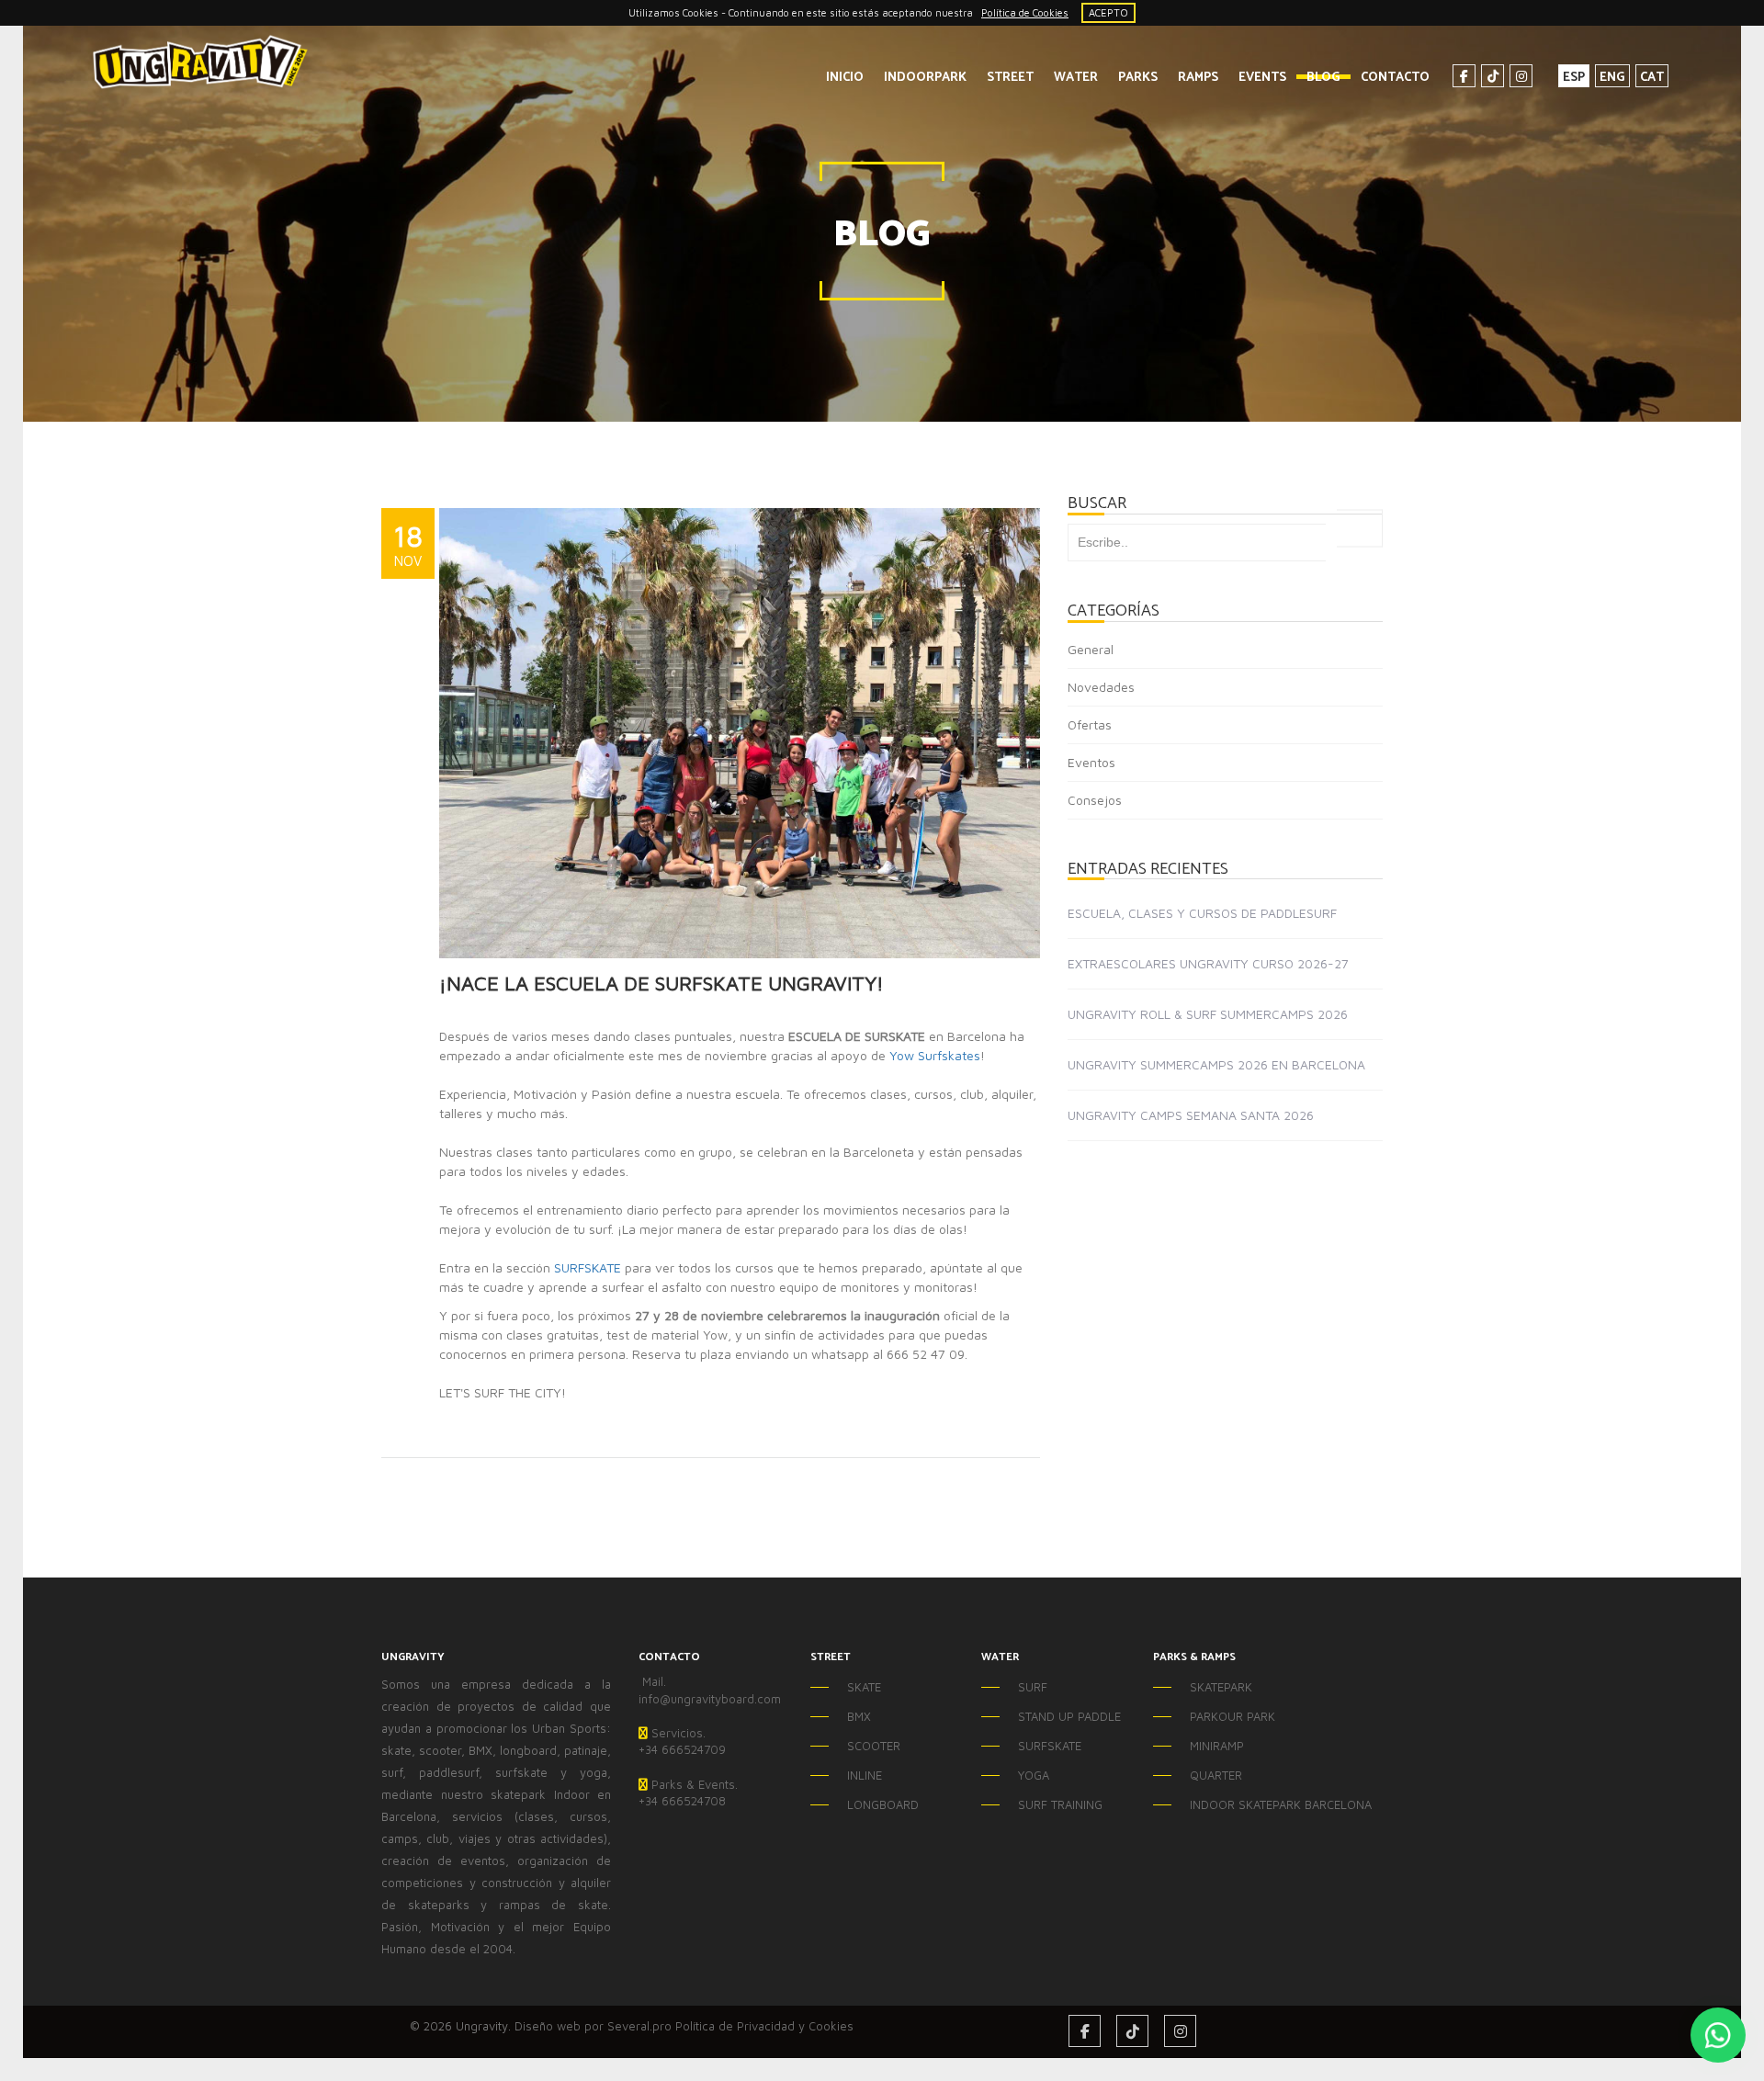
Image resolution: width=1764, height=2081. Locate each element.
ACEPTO (1108, 12)
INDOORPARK (925, 78)
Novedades (1101, 687)
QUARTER (1216, 1775)
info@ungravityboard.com (710, 1699)
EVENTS (1262, 78)
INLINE (865, 1775)
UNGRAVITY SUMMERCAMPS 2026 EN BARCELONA (1216, 1064)
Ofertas (1090, 724)
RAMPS (1198, 78)
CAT (1652, 77)
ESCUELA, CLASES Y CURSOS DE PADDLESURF (1202, 913)
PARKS (1138, 78)
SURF (1033, 1687)
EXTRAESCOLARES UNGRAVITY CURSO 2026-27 (1208, 963)
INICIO (845, 78)
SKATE (864, 1687)
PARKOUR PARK (1233, 1716)
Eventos (1091, 762)
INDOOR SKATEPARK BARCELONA (1244, 1804)
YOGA (1034, 1775)
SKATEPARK (1221, 1687)
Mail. (652, 1681)
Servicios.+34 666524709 (682, 1742)
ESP (1574, 77)
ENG (1612, 77)
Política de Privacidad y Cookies (764, 2026)
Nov (408, 560)
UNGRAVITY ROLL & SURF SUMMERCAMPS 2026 (1208, 1014)
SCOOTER (874, 1746)
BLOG (1323, 78)
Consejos (1095, 800)
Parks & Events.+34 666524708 (688, 1793)
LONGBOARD (883, 1804)
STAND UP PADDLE (1069, 1716)
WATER (1076, 78)
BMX (859, 1716)
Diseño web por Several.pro (593, 2026)
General (1091, 649)
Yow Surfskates (935, 1055)
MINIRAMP (1217, 1746)
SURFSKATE (588, 1267)
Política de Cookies (1025, 12)
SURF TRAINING (1060, 1804)
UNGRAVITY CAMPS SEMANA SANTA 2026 (1191, 1115)
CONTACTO (1395, 78)
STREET (1010, 78)
